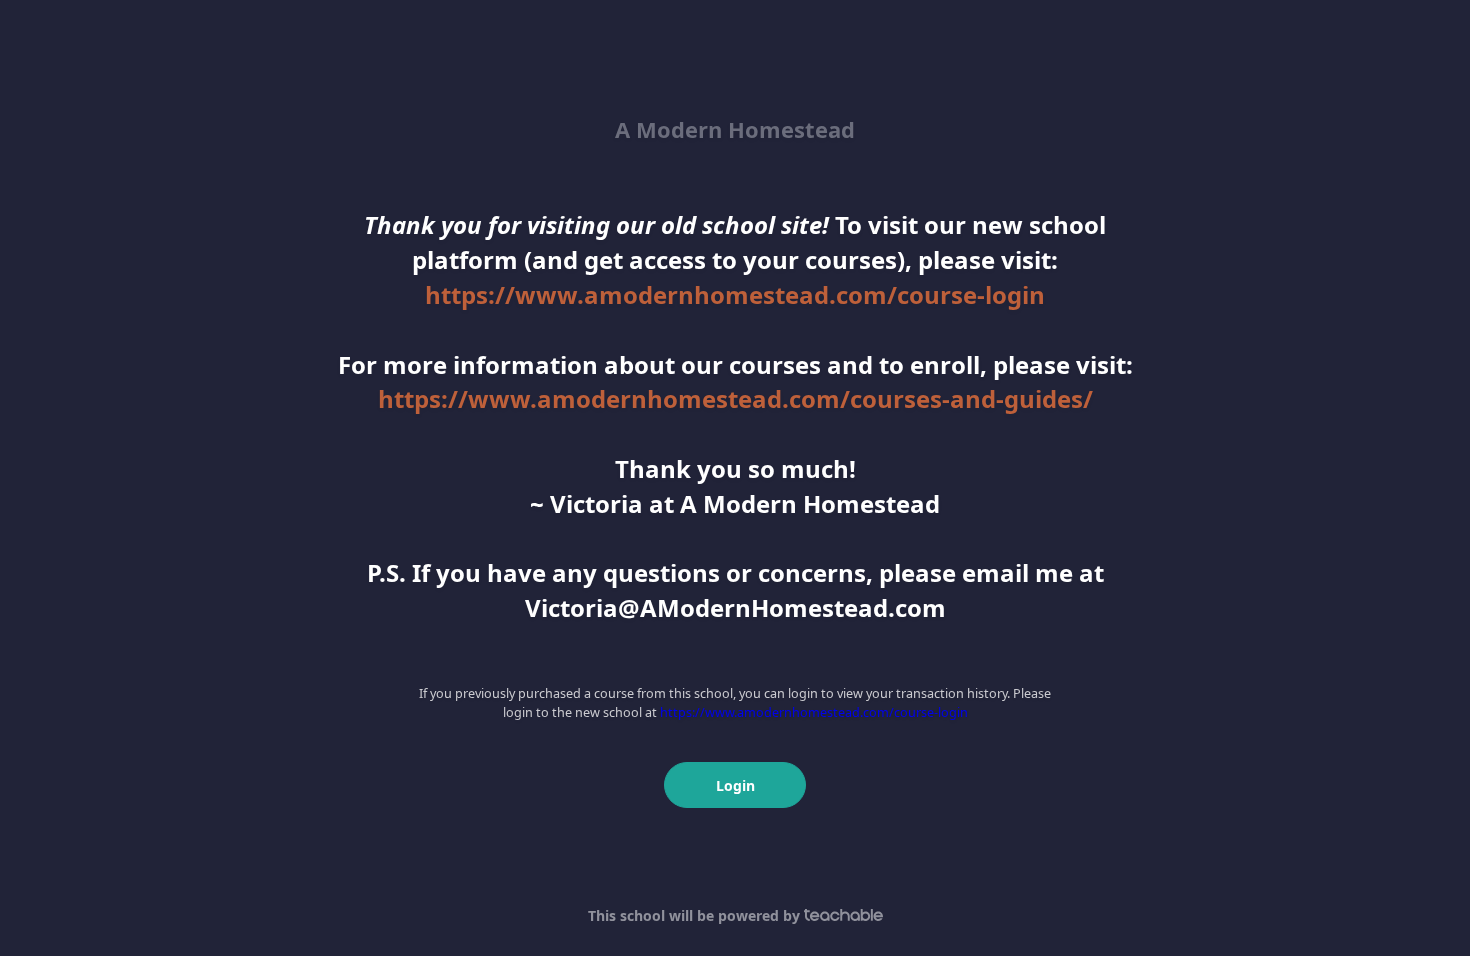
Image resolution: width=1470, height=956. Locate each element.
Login (735, 785)
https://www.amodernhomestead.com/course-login (735, 294)
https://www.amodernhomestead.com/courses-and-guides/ (735, 398)
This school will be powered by (696, 915)
